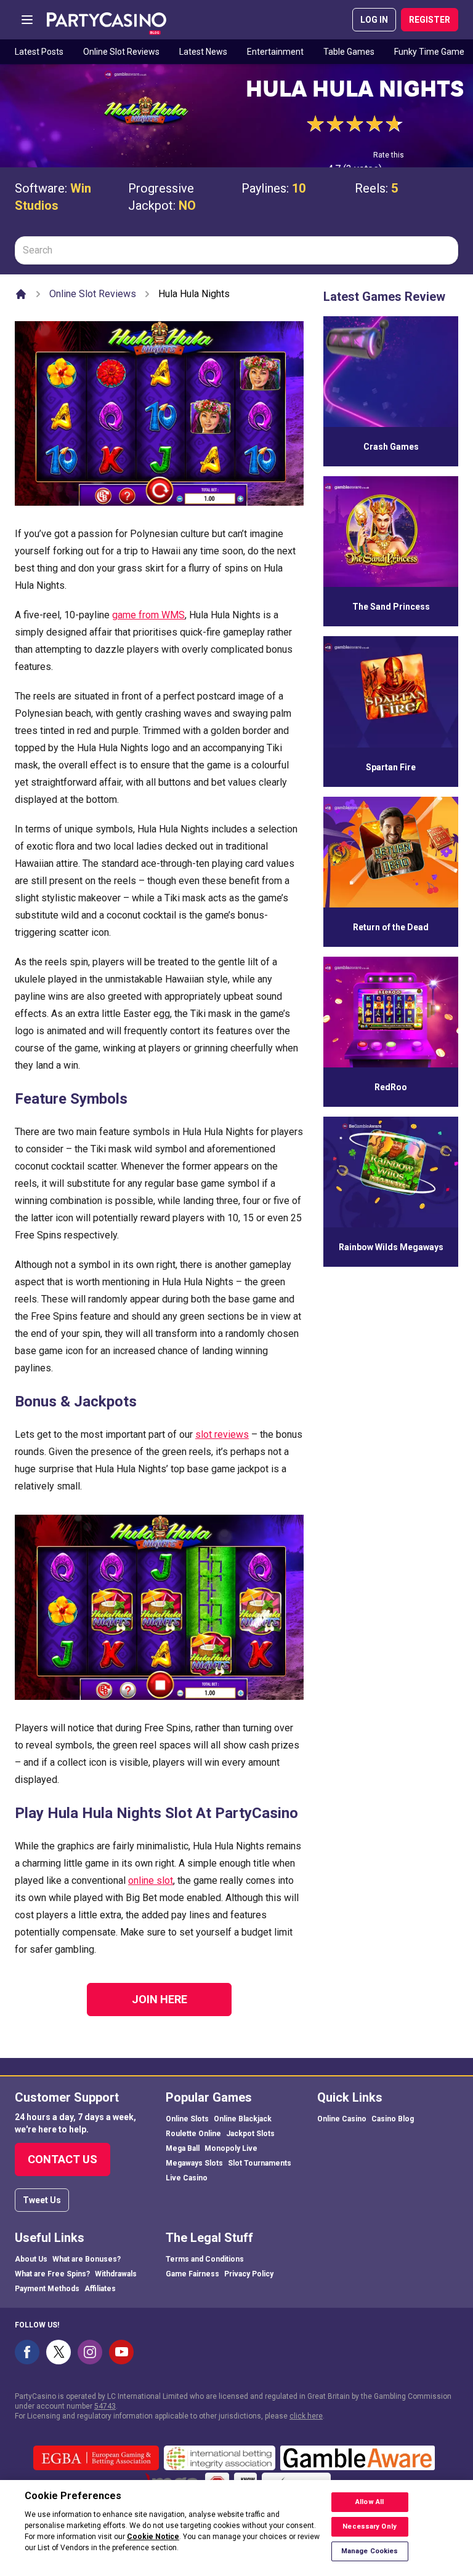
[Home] (21, 294)
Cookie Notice (153, 2537)
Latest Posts (39, 52)
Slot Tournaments (260, 2163)
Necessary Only (370, 2526)
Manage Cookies (370, 2551)
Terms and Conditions (205, 2259)
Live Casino (187, 2178)
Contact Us (63, 2159)
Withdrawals (116, 2274)
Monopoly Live (231, 2148)
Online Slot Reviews (121, 52)
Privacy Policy (249, 2274)
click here (306, 2416)
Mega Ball (183, 2148)
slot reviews (222, 1434)
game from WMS (148, 615)
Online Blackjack (243, 2119)
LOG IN (374, 20)
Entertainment (275, 52)
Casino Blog (393, 2119)
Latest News (203, 52)
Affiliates (100, 2289)
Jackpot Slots (250, 2134)
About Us (31, 2259)
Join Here (160, 1999)
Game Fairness (192, 2274)
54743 (105, 2406)
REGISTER (430, 20)
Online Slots (187, 2119)
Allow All (370, 2502)
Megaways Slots (194, 2163)
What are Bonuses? (87, 2259)
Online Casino (342, 2119)
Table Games (349, 52)
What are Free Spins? (52, 2274)
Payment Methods (47, 2289)
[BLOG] (107, 20)
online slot (151, 1880)
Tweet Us (42, 2200)
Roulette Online (193, 2134)
